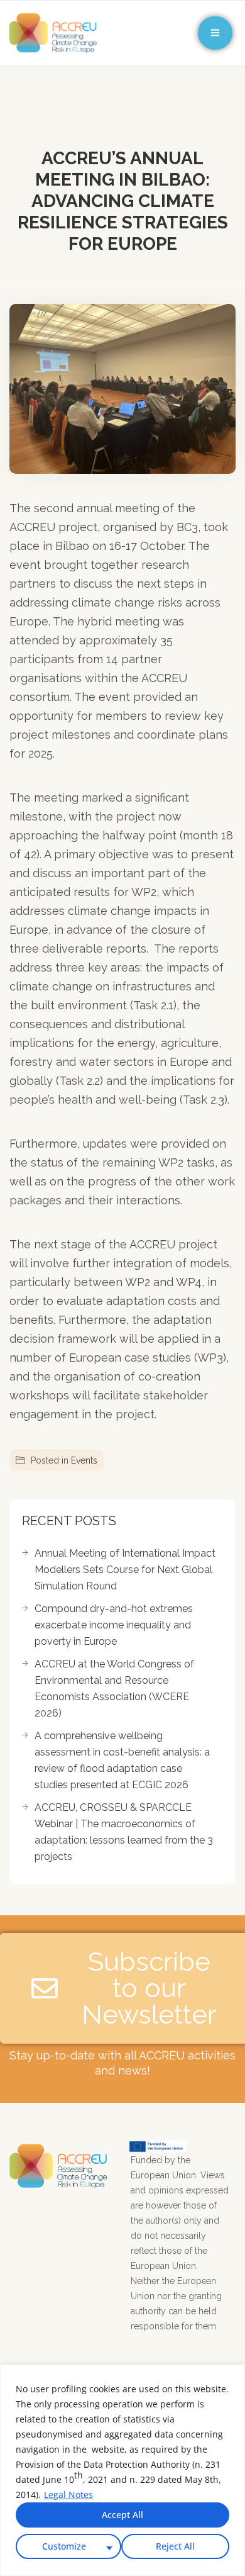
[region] (122, 2470)
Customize (64, 2546)
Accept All (122, 2515)
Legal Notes (68, 2495)
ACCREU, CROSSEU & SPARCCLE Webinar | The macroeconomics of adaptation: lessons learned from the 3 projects (124, 1832)
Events (84, 1460)
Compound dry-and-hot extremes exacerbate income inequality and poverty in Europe (114, 1625)
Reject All (175, 2546)
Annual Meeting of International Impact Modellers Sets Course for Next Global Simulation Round (125, 1570)
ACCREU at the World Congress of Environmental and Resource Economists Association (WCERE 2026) (114, 1688)
